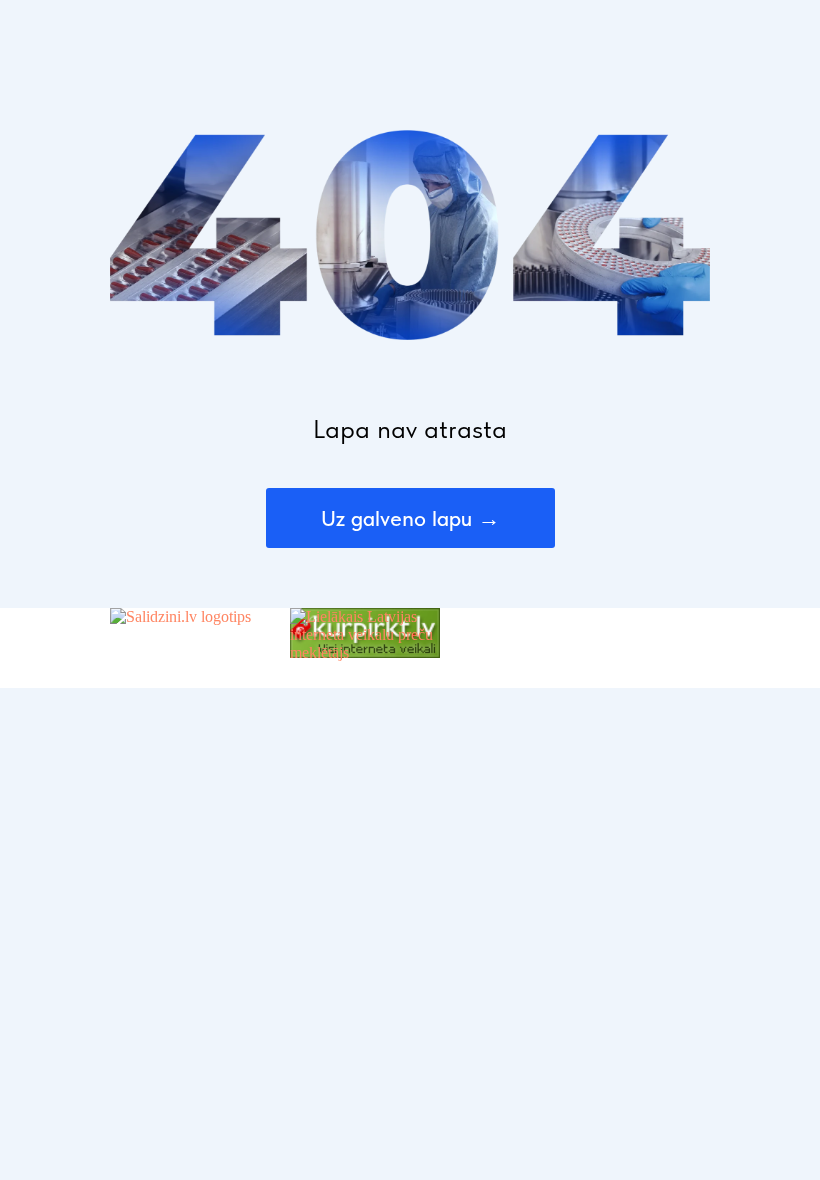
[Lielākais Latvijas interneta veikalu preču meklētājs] (365, 652)
